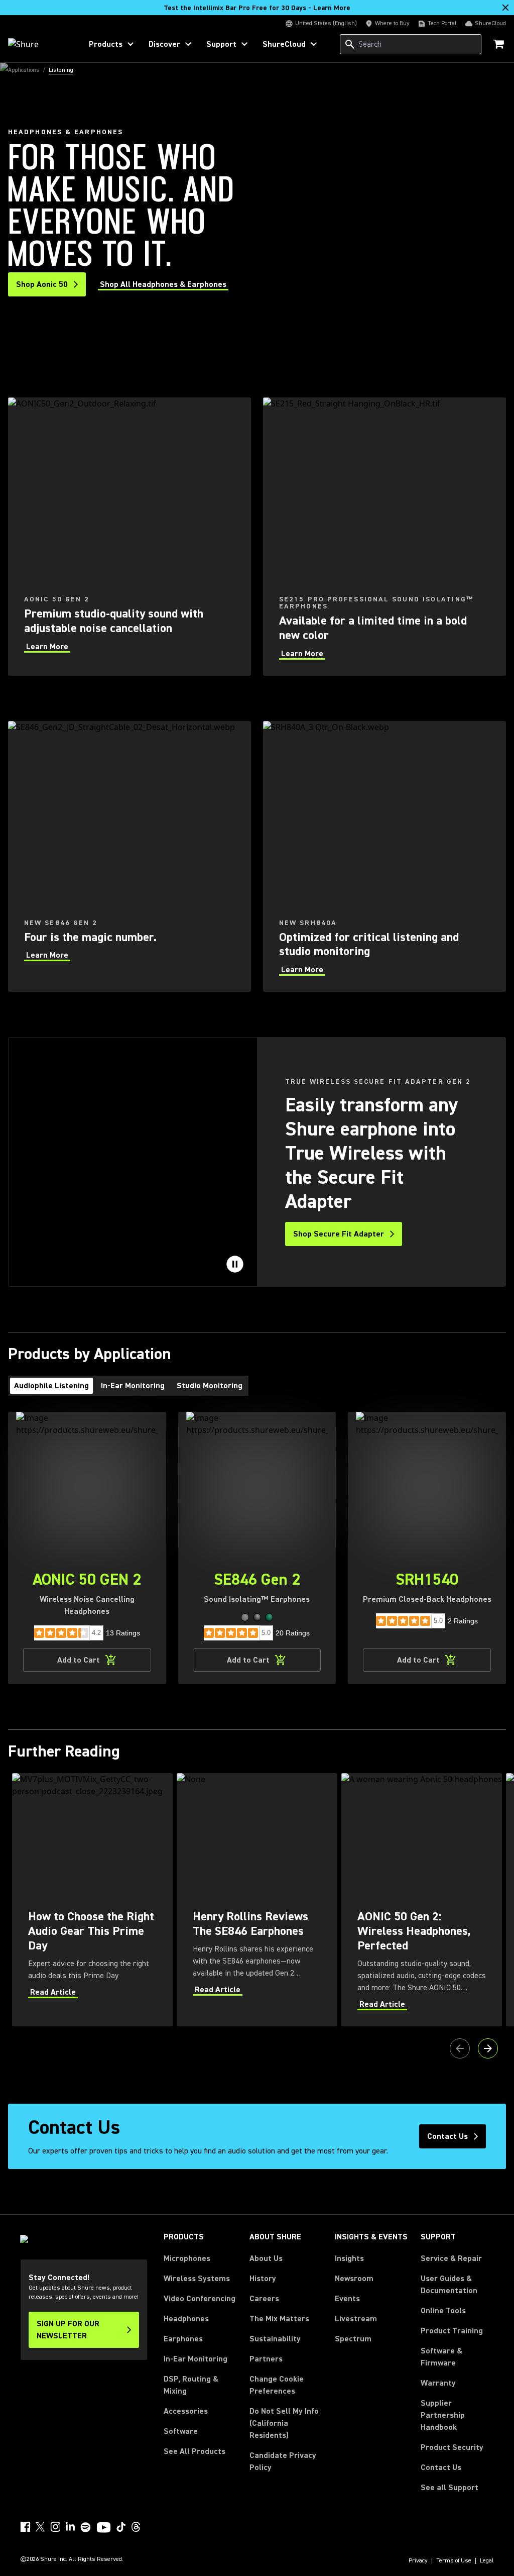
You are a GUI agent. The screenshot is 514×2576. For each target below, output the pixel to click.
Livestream (356, 2319)
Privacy (418, 2561)
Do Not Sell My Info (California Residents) (284, 2423)
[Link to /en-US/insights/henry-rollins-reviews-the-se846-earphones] (257, 1899)
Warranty (438, 2383)
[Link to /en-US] (38, 44)
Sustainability (275, 2339)
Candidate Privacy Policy (283, 2461)
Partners (266, 2359)
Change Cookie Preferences (277, 2385)
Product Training (452, 2331)
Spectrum (353, 2339)
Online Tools (443, 2311)
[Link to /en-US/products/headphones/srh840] (384, 857)
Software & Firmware (441, 2357)
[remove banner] (505, 8)
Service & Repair (451, 2258)
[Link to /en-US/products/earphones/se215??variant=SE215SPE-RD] (384, 537)
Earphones (183, 2339)
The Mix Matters (279, 2319)
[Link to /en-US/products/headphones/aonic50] (130, 537)
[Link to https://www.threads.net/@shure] (136, 2527)
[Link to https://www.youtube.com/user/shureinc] (104, 2528)
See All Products (195, 2451)
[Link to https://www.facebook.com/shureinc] (25, 2527)
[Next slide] (488, 2048)
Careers (264, 2299)
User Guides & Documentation (449, 2285)
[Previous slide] (460, 2048)
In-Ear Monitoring (196, 2359)
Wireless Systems (197, 2279)
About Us (266, 2258)
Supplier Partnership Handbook (457, 2415)
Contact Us (441, 2467)
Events (347, 2299)
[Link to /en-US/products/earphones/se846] (130, 857)
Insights (349, 2258)
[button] (245, 1617)
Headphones (186, 2319)
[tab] (51, 1386)
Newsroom (354, 2279)
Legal (487, 2561)
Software (181, 2431)
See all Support (449, 2488)
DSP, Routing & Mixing (191, 2385)
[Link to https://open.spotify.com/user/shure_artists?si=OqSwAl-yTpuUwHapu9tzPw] (86, 2527)
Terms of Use (454, 2561)
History (263, 2279)
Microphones (187, 2258)
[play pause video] (235, 1264)
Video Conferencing (200, 2299)
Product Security (452, 2447)
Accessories (186, 2411)
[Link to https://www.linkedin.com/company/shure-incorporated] (70, 2527)
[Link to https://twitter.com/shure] (40, 2527)
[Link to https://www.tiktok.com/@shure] (121, 2527)
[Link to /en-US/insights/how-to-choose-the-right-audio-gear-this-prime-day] (92, 1899)
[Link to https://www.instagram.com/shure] (55, 2527)
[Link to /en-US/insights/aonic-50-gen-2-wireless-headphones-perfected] (422, 1899)
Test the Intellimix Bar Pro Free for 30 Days (257, 8)
